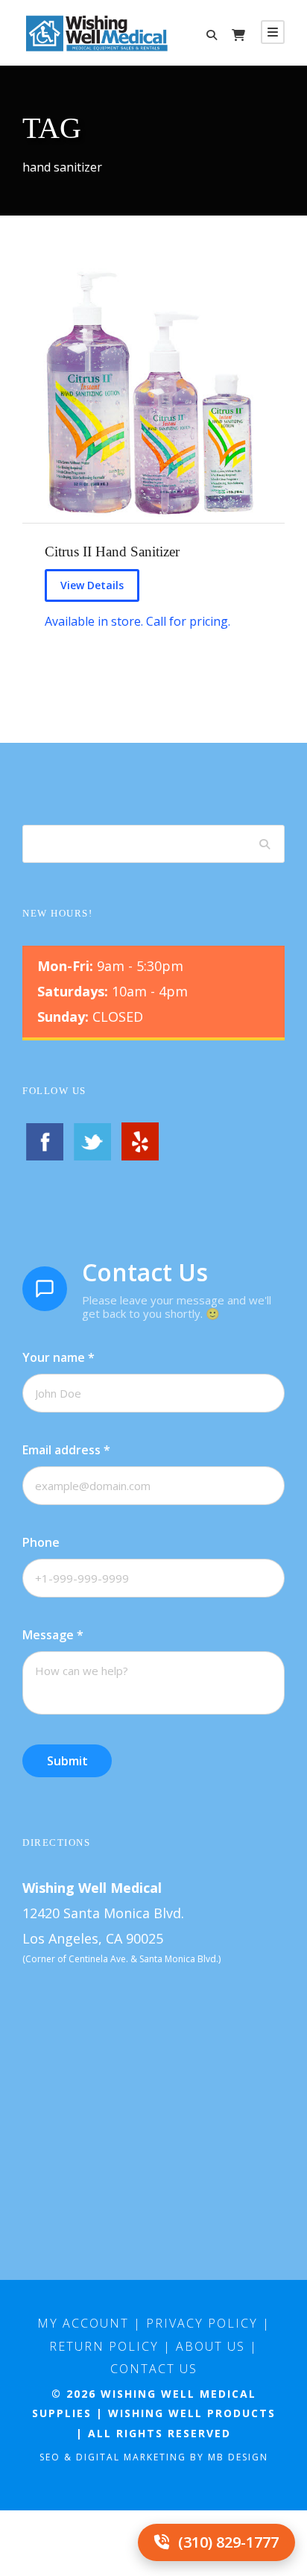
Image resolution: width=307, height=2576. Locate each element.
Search (266, 844)
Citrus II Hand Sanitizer (112, 552)
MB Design (238, 2457)
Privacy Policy (202, 2323)
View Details (92, 585)
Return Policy (104, 2346)
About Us (211, 2346)
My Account (83, 2323)
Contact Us (154, 2369)
